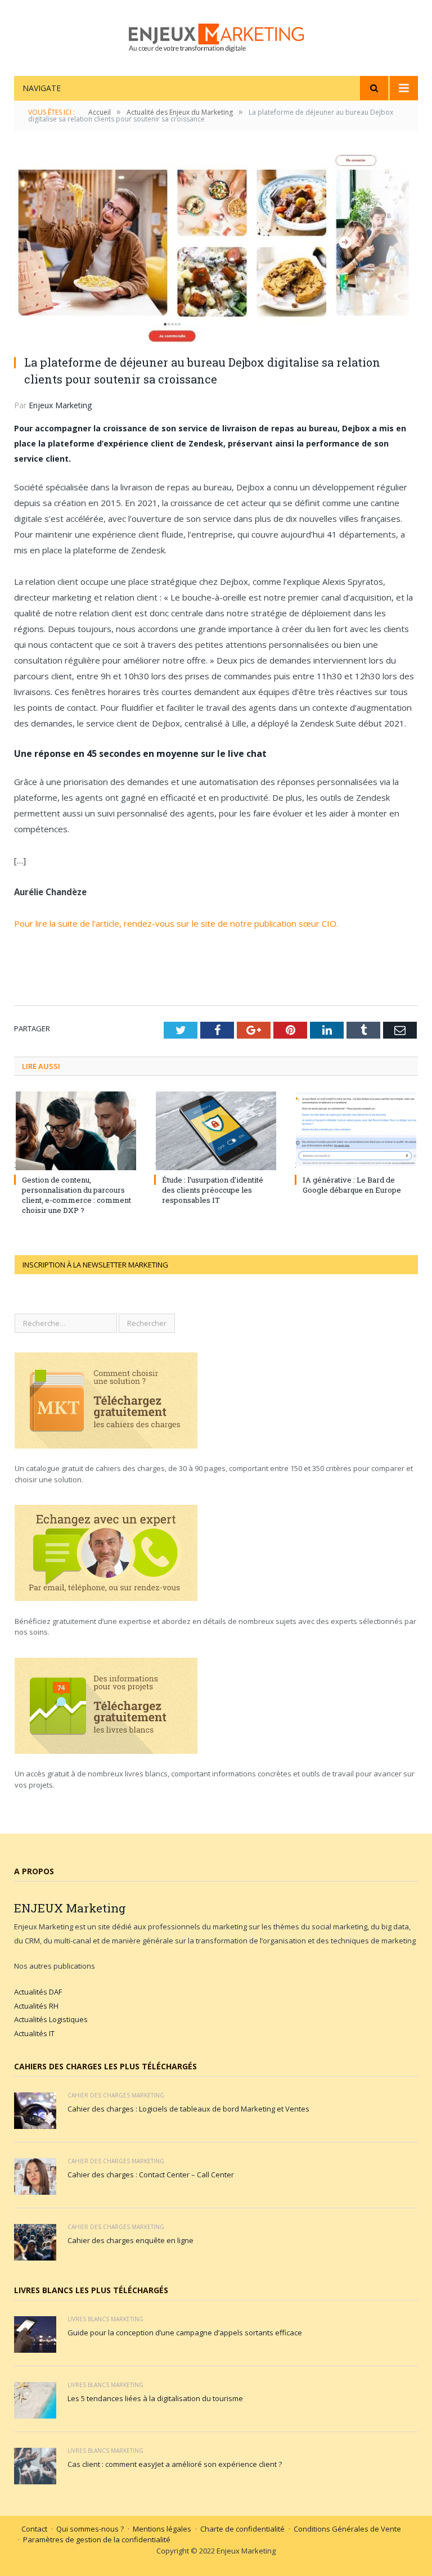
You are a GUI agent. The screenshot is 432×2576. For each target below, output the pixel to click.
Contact (34, 2529)
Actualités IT (34, 2033)
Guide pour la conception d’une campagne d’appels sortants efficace (185, 2333)
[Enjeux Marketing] (216, 35)
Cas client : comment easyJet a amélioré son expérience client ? (175, 2464)
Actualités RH (36, 2006)
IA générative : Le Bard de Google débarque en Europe (352, 1185)
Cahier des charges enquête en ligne (130, 2240)
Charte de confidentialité (242, 2529)
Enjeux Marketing (60, 405)
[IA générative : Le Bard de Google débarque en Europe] (356, 1131)
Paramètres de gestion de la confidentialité (97, 2539)
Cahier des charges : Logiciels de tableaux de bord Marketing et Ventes (188, 2109)
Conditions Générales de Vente (347, 2529)
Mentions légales (162, 2529)
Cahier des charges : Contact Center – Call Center (151, 2175)
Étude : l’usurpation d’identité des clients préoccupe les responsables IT (213, 1190)
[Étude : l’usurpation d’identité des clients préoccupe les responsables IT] (216, 1131)
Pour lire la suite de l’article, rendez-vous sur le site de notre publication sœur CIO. (176, 923)
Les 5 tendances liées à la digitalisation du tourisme (155, 2398)
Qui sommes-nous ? (90, 2529)
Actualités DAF (38, 1992)
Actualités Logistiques (51, 2019)
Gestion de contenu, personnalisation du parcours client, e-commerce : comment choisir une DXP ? (76, 1195)
